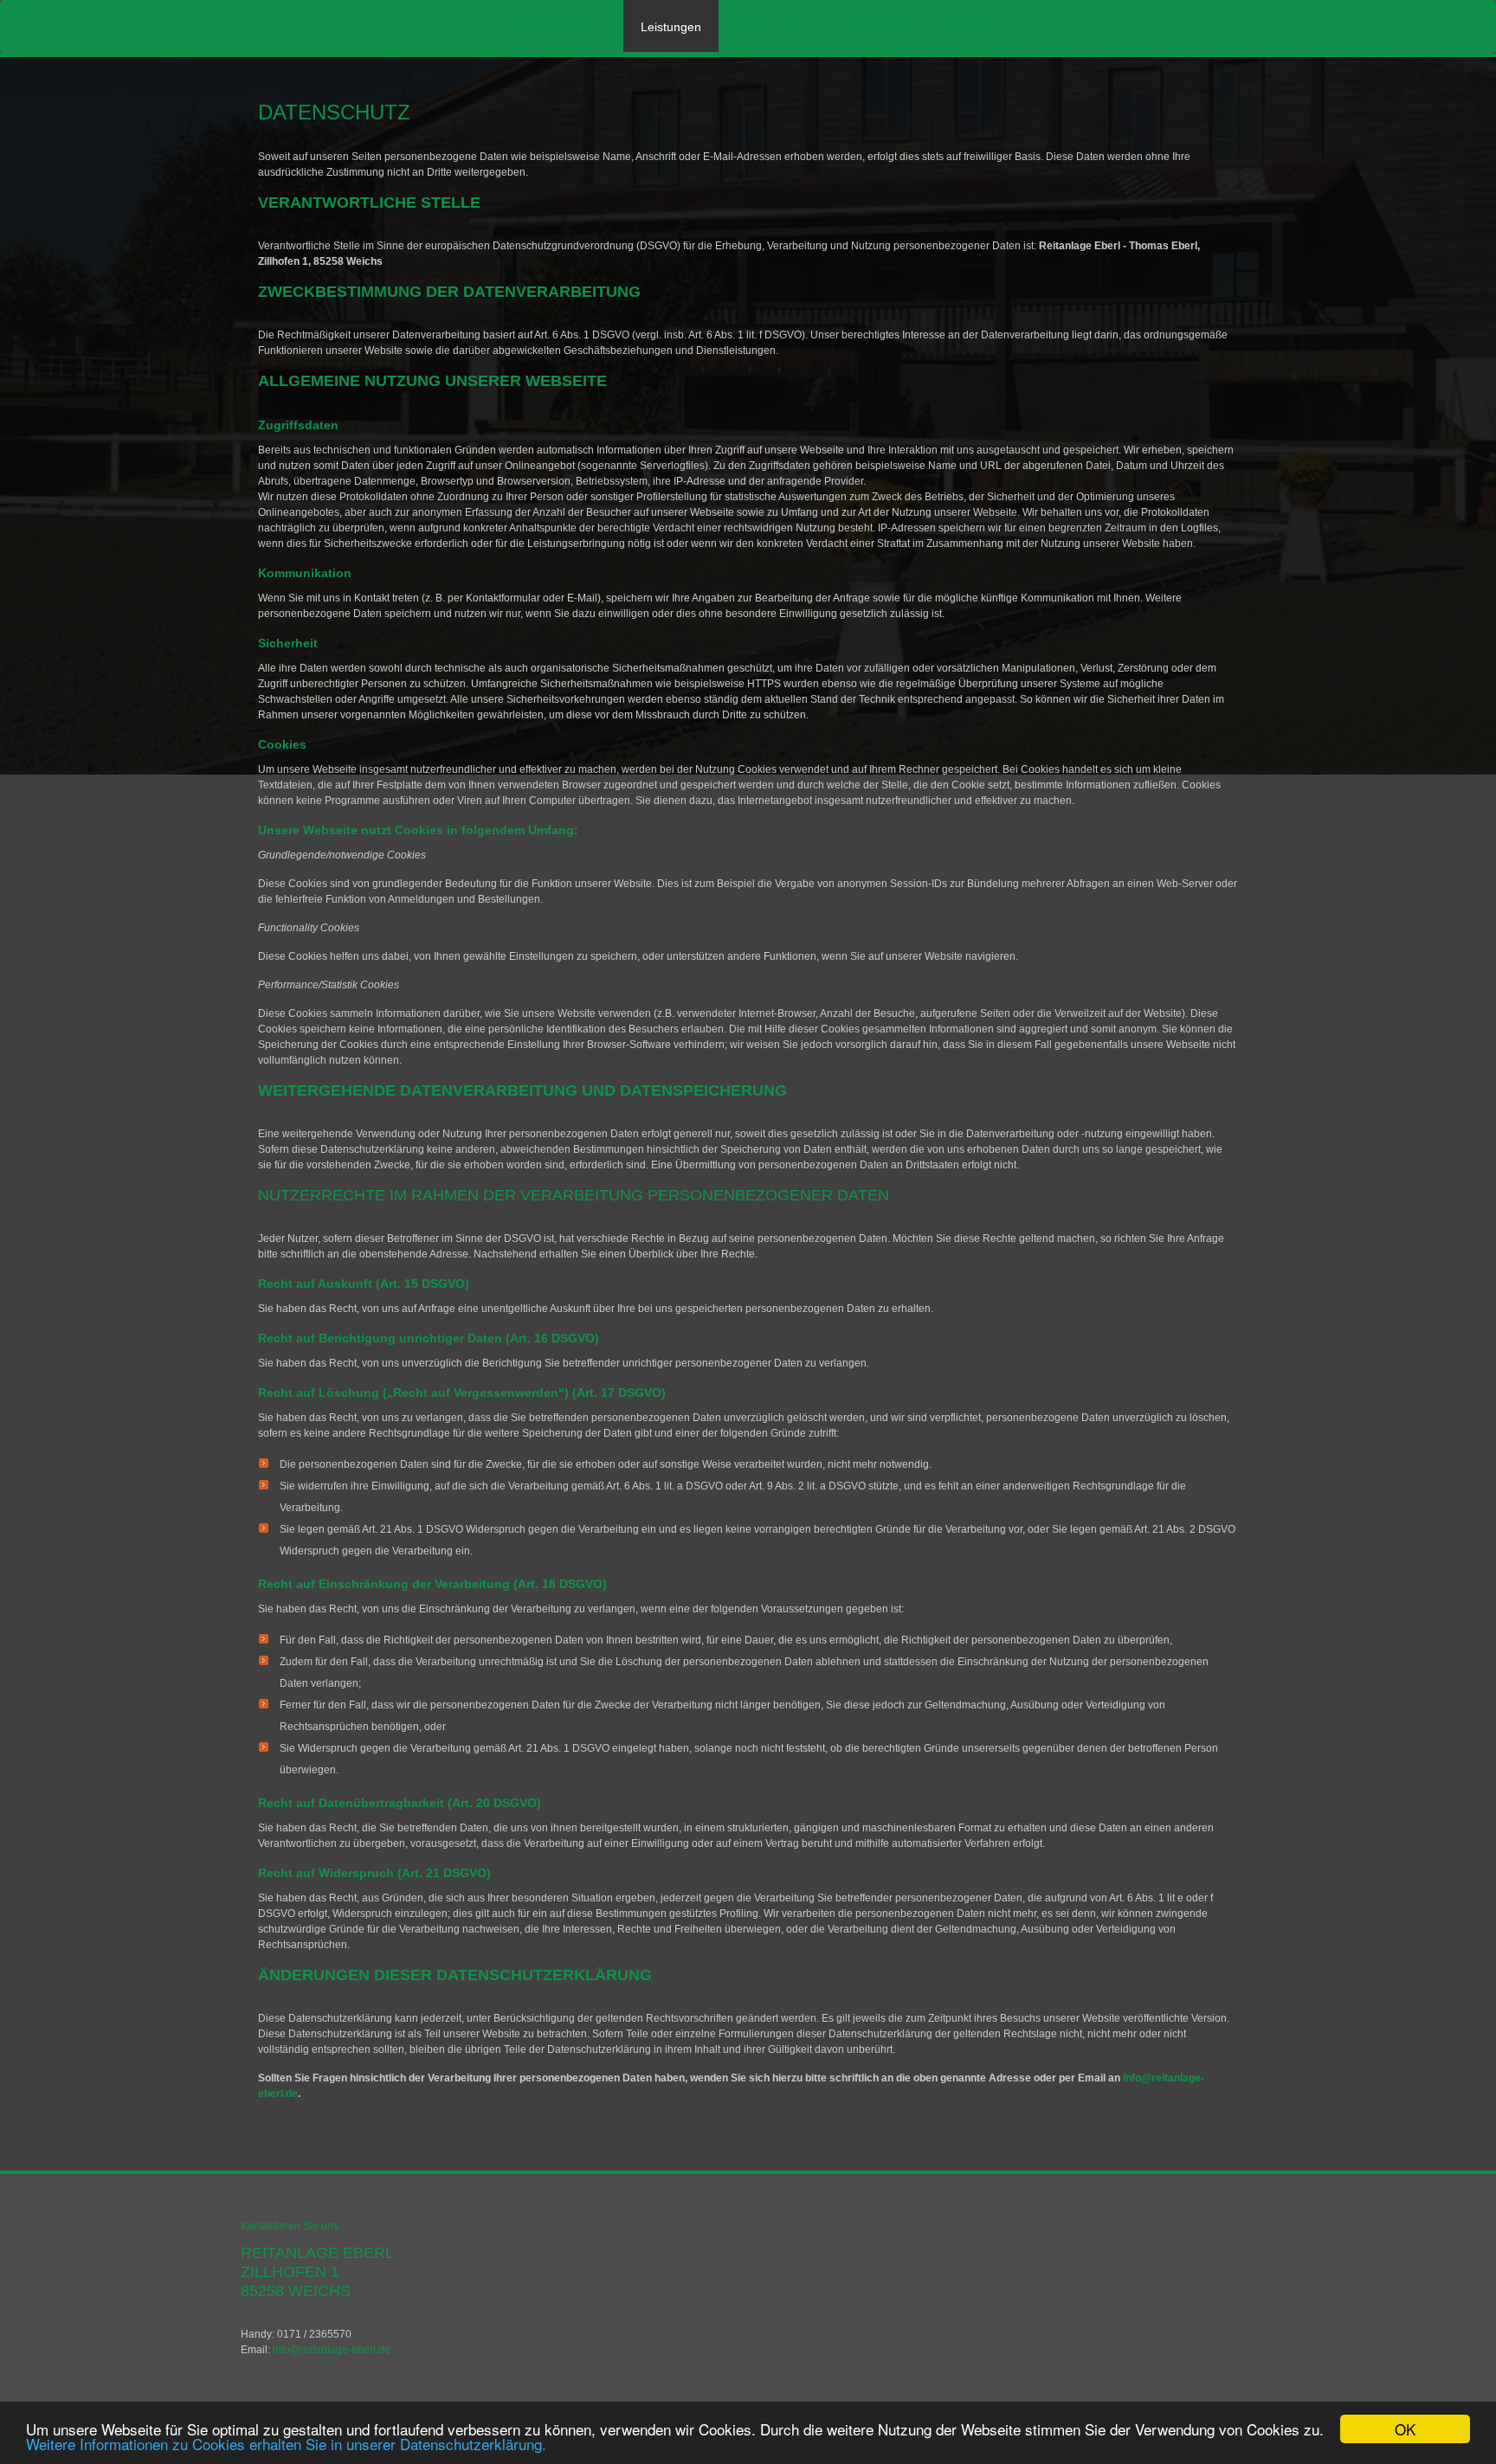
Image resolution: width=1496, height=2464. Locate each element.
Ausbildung (770, 27)
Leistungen (671, 27)
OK (1405, 2429)
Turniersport (871, 27)
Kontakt (964, 27)
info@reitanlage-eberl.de (332, 2350)
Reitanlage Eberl (557, 27)
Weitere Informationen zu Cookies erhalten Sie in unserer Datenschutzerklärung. (286, 2444)
